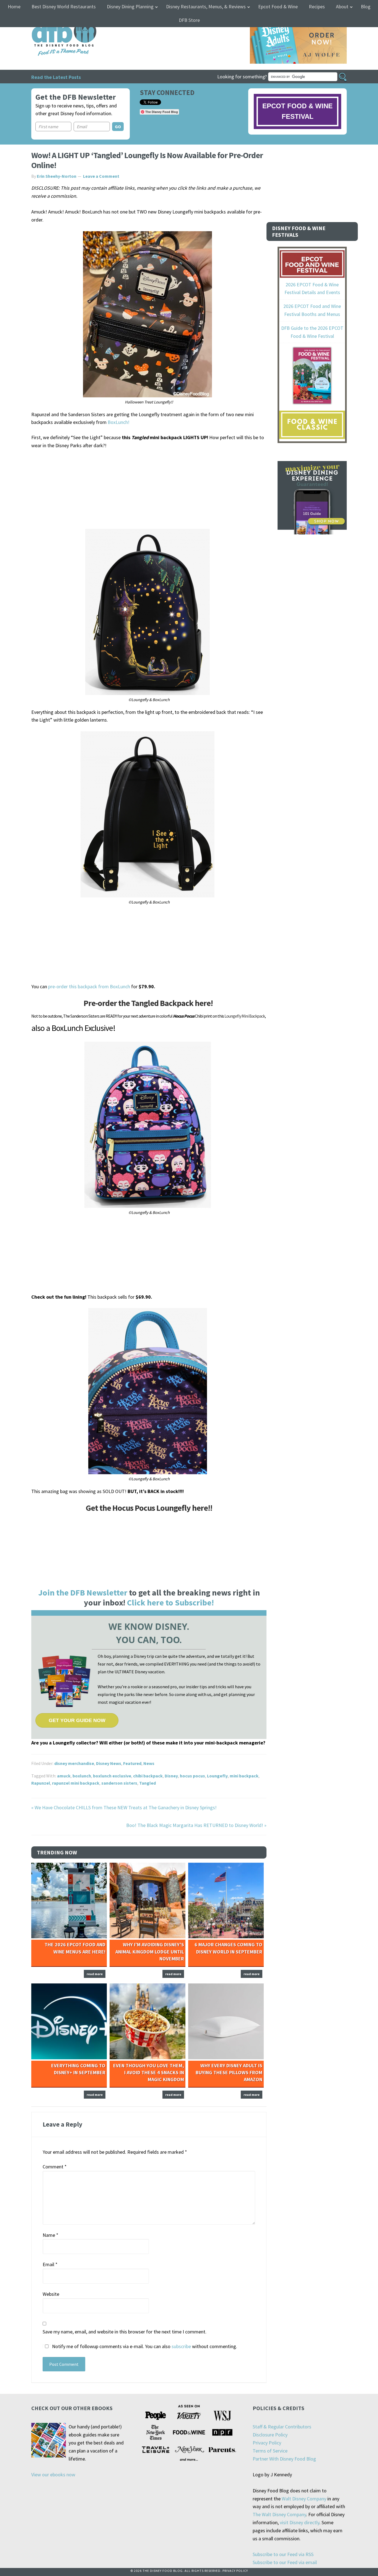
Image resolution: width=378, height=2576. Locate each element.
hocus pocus (192, 1776)
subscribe (181, 2346)
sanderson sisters (119, 1783)
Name (51, 2235)
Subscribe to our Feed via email (285, 2562)
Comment (55, 2167)
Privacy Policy (267, 2443)
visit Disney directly (300, 2522)
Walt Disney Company (304, 2499)
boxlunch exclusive (112, 1776)
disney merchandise (74, 1763)
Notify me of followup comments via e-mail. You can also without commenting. (144, 2346)
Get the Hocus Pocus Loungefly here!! (149, 1508)
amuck (64, 1776)
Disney (171, 1776)
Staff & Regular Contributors (282, 2427)
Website (51, 2294)
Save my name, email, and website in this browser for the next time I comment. (125, 2332)
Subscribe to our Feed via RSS (283, 2554)
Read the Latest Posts (56, 77)
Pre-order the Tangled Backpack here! (149, 1003)
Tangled (147, 1783)
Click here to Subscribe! (170, 1602)
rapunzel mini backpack (76, 1783)
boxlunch (82, 1776)
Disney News (109, 1763)
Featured (132, 1763)
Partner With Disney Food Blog (284, 2459)
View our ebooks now (53, 2475)
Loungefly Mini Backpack (245, 1016)
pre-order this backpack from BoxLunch (89, 986)
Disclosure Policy (270, 2435)
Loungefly (217, 1776)
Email (50, 2264)
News (149, 1763)
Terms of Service (270, 2451)
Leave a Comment (101, 176)
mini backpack (244, 1776)
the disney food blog (53, 20)
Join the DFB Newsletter (83, 1592)
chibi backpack (148, 1776)
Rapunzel (41, 1783)
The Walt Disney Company (279, 2514)
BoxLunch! (119, 422)
